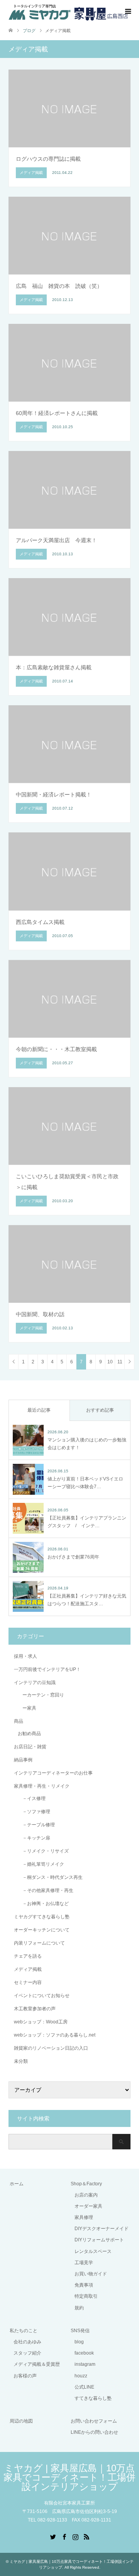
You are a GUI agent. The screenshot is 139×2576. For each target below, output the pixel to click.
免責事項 (84, 2285)
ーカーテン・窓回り (41, 1695)
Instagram (75, 2536)
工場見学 (84, 2263)
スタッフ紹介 (27, 2353)
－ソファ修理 (34, 1812)
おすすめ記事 (100, 1410)
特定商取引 (86, 2296)
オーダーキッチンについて (42, 1930)
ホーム (17, 2184)
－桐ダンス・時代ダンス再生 (50, 1877)
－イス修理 (32, 1798)
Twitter (53, 2536)
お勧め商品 (29, 1734)
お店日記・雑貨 (30, 1747)
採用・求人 (25, 1656)
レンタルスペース (93, 2251)
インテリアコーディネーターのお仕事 (53, 1773)
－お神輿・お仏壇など (43, 1904)
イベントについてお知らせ (42, 1996)
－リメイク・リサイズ (43, 1851)
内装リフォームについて (39, 1943)
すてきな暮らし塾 (93, 2398)
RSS (86, 2536)
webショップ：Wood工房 (41, 2022)
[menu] (127, 12)
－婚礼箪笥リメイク (41, 1864)
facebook (84, 2353)
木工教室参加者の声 (35, 2009)
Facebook (64, 2536)
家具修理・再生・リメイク (42, 1786)
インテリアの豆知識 (35, 1683)
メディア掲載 (28, 1969)
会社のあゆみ (27, 2342)
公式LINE (84, 2387)
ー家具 (27, 1708)
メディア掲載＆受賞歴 (37, 2364)
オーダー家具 (88, 2206)
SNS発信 (80, 2331)
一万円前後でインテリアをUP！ (47, 1669)
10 (110, 1362)
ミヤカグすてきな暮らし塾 (42, 1917)
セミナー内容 (28, 1982)
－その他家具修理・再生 (46, 1890)
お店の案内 (86, 2195)
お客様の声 (25, 2376)
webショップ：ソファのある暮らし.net (55, 2035)
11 (120, 1362)
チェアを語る (28, 1956)
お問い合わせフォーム (94, 2421)
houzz (81, 2376)
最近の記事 (39, 1410)
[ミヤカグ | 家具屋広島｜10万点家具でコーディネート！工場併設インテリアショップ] (68, 11)
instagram (85, 2364)
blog (79, 2342)
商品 (19, 1721)
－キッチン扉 (34, 1838)
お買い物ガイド (91, 2274)
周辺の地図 (21, 2421)
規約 (79, 2308)
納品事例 (23, 1760)
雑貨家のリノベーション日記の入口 (51, 2048)
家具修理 (84, 2217)
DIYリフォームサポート (99, 2240)
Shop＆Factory (86, 2184)
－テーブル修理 (36, 1825)
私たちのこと (24, 2331)
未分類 (21, 2061)
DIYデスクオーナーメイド (102, 2229)
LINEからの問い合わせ (94, 2432)
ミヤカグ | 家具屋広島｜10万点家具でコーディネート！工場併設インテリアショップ (69, 2477)
